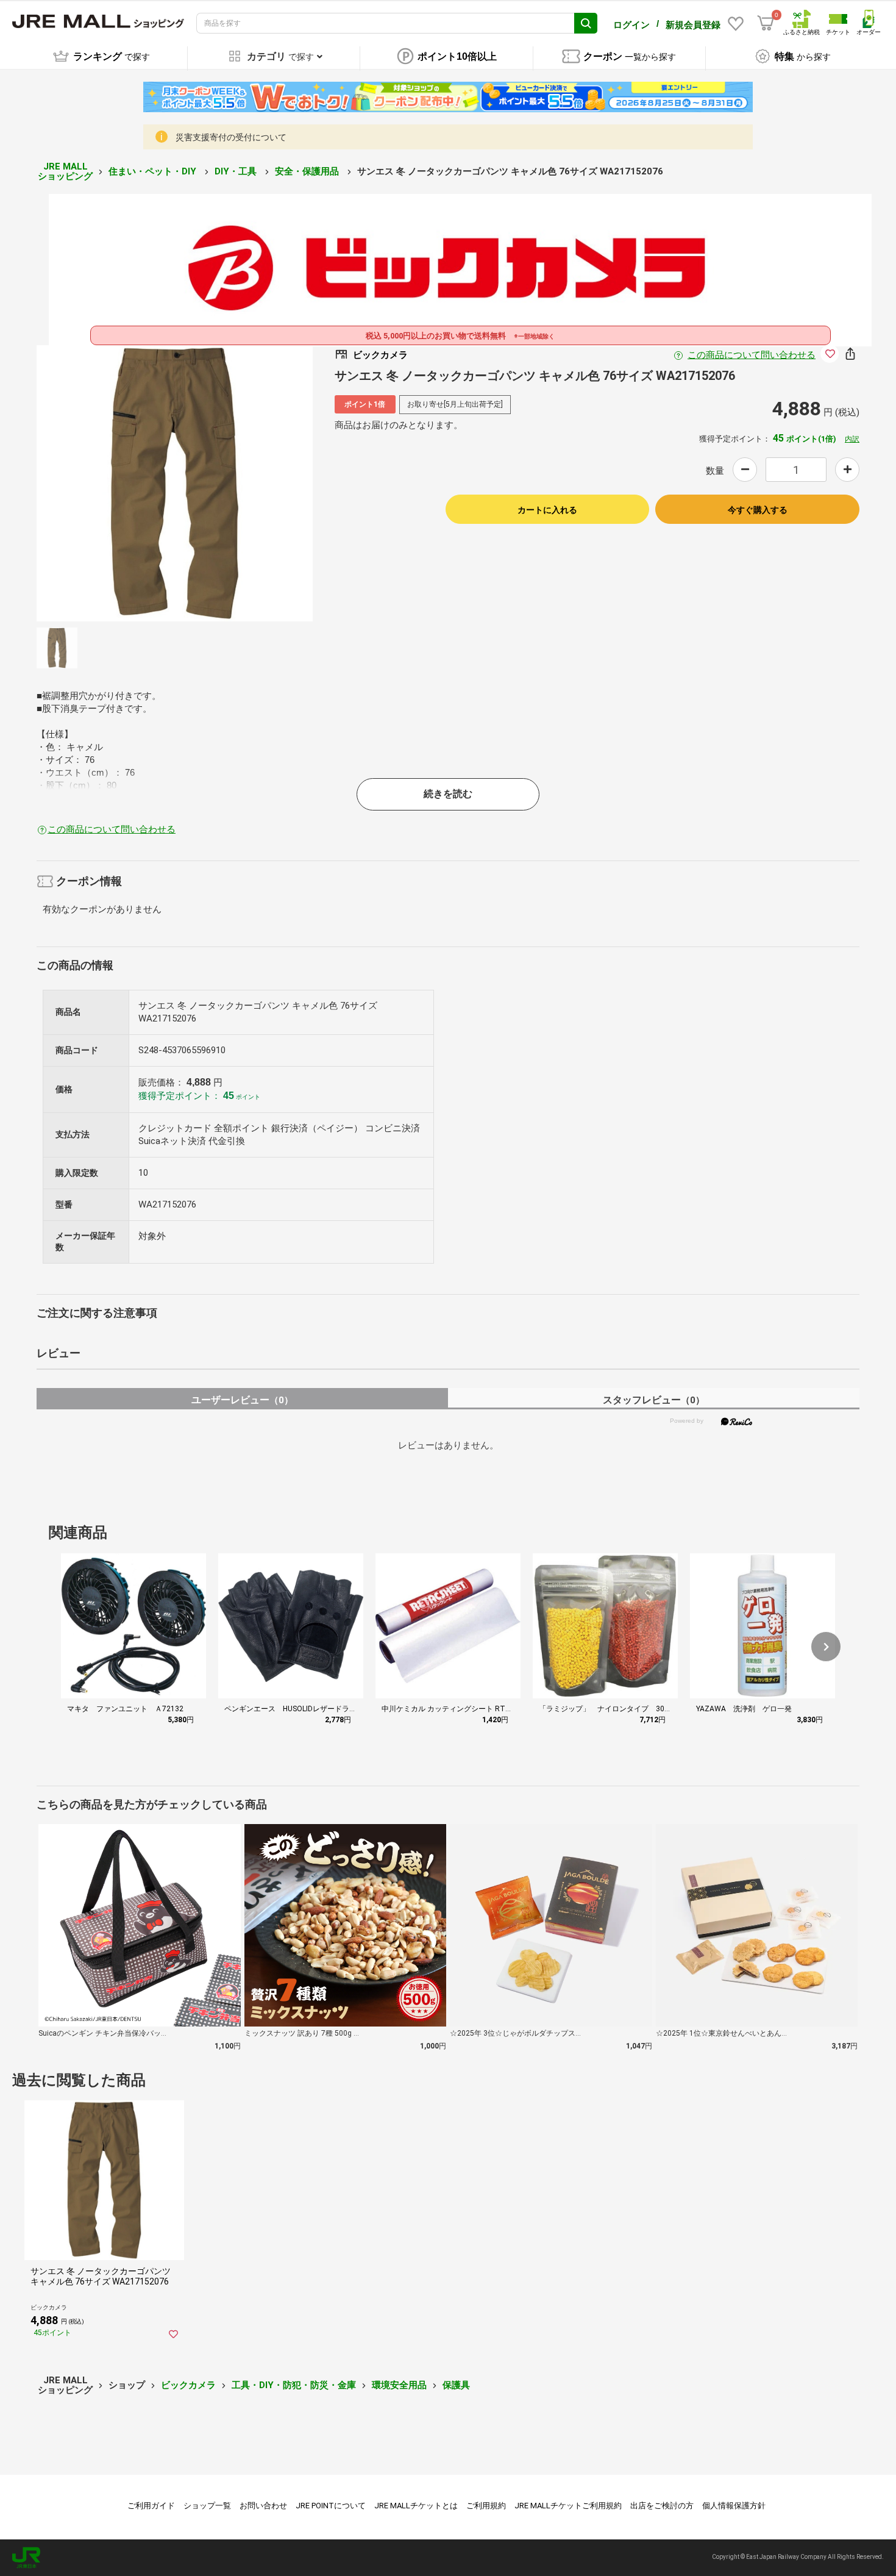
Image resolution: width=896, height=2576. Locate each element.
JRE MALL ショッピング (65, 172)
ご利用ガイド (151, 2506)
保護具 (456, 2385)
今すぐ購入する (758, 510)
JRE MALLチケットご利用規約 (568, 2506)
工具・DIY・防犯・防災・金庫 (294, 2385)
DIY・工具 (237, 171)
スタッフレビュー (654, 1400)
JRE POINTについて (331, 2506)
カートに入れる (547, 510)
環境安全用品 (399, 2385)
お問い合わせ (263, 2506)
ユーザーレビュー (242, 1400)
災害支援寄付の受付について (231, 137)
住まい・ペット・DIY (154, 171)
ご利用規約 (486, 2506)
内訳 (852, 439)
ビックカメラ (188, 2385)
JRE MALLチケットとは (416, 2506)
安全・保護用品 (308, 171)
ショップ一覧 (207, 2506)
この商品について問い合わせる (752, 355)
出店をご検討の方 (662, 2506)
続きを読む (448, 794)
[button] (826, 1647)
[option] (175, 483)
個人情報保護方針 (734, 2506)
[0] (766, 23)
